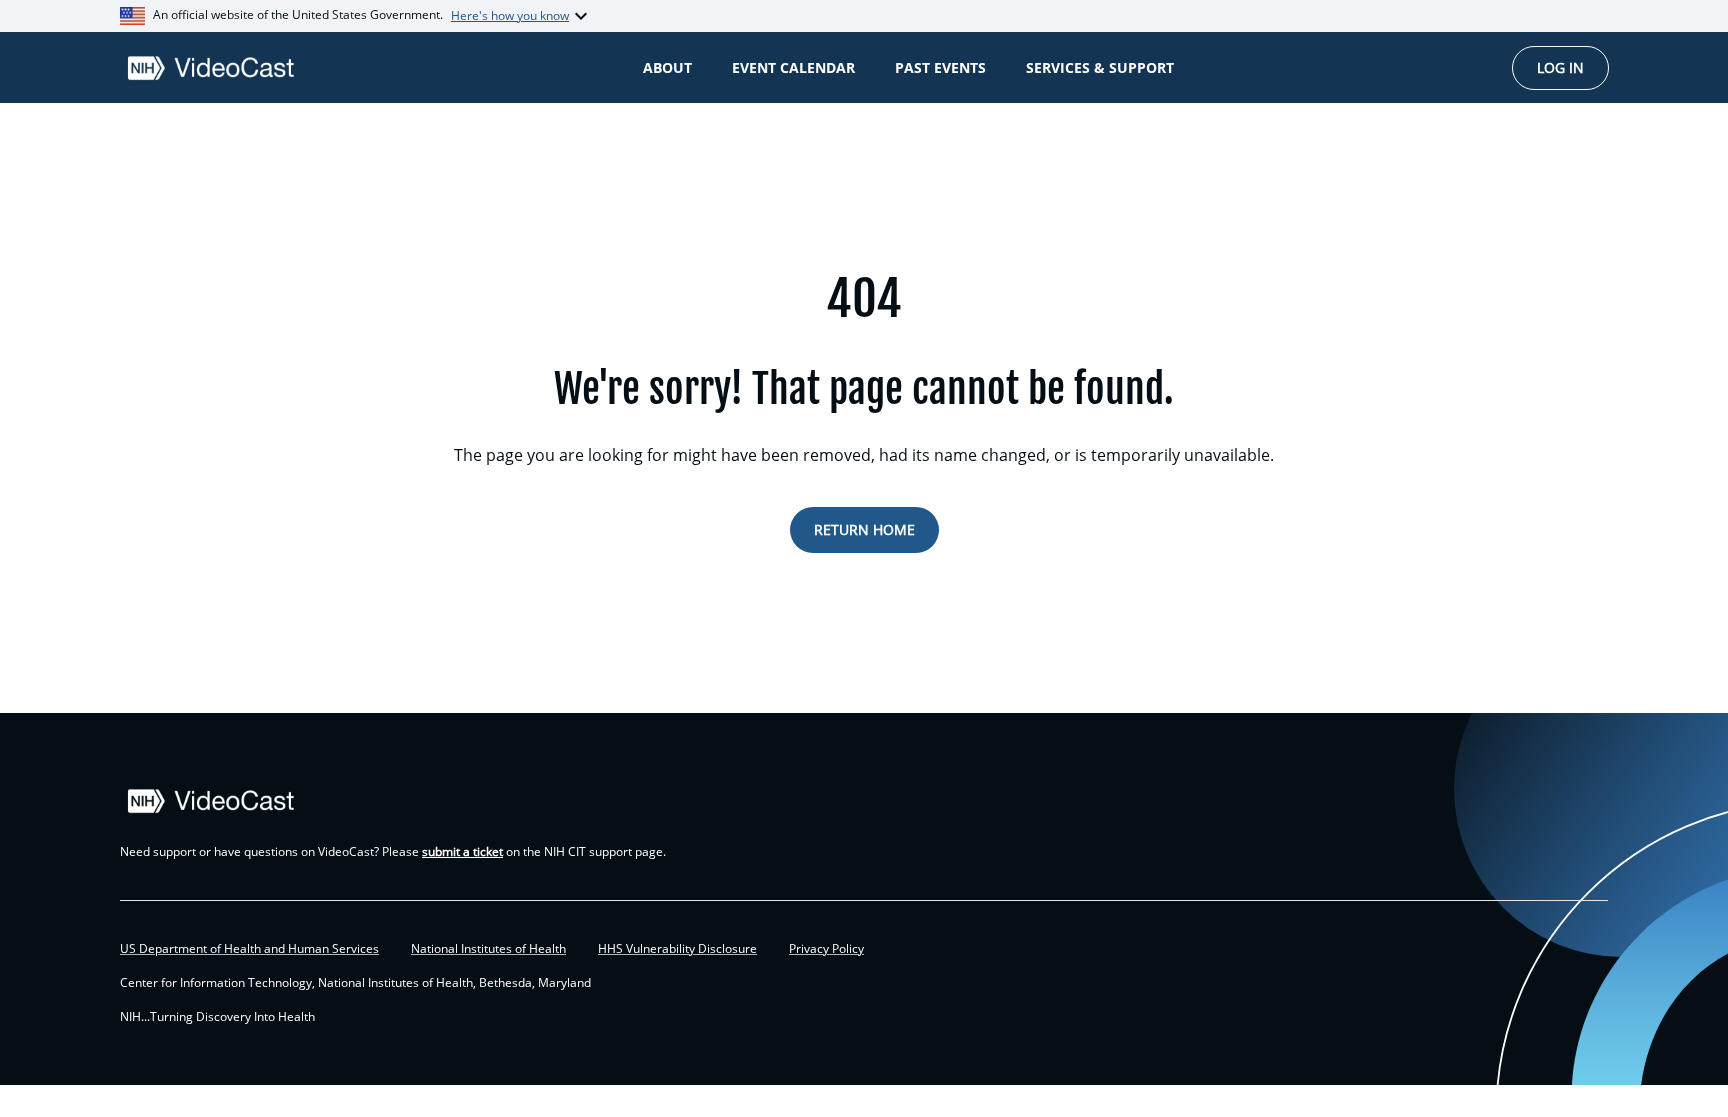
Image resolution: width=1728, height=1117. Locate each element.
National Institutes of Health (488, 949)
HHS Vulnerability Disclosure (677, 949)
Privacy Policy (826, 949)
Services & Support (1100, 67)
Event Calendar (793, 67)
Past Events (940, 67)
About (667, 67)
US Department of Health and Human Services (249, 949)
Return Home (864, 529)
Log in (1560, 67)
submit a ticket (462, 851)
